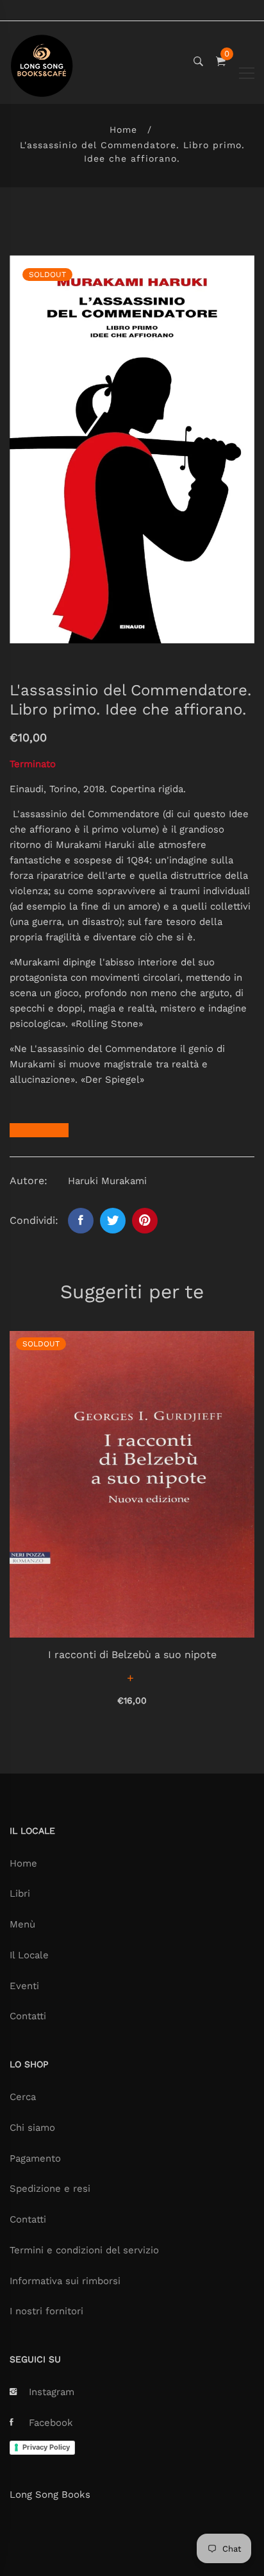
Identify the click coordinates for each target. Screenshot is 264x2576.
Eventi (24, 1986)
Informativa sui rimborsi (65, 2281)
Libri (20, 1894)
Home (123, 130)
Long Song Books (50, 2495)
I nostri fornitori (46, 2311)
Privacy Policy (46, 2447)
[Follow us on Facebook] (81, 1221)
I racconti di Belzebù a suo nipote (132, 1655)
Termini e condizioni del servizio (84, 2250)
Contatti (28, 2016)
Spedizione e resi (50, 2189)
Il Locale (29, 1955)
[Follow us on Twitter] (113, 1221)
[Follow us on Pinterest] (145, 1221)
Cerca (23, 2097)
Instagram (52, 2392)
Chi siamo (32, 2128)
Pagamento (35, 2158)
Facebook (51, 2423)
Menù (22, 1924)
